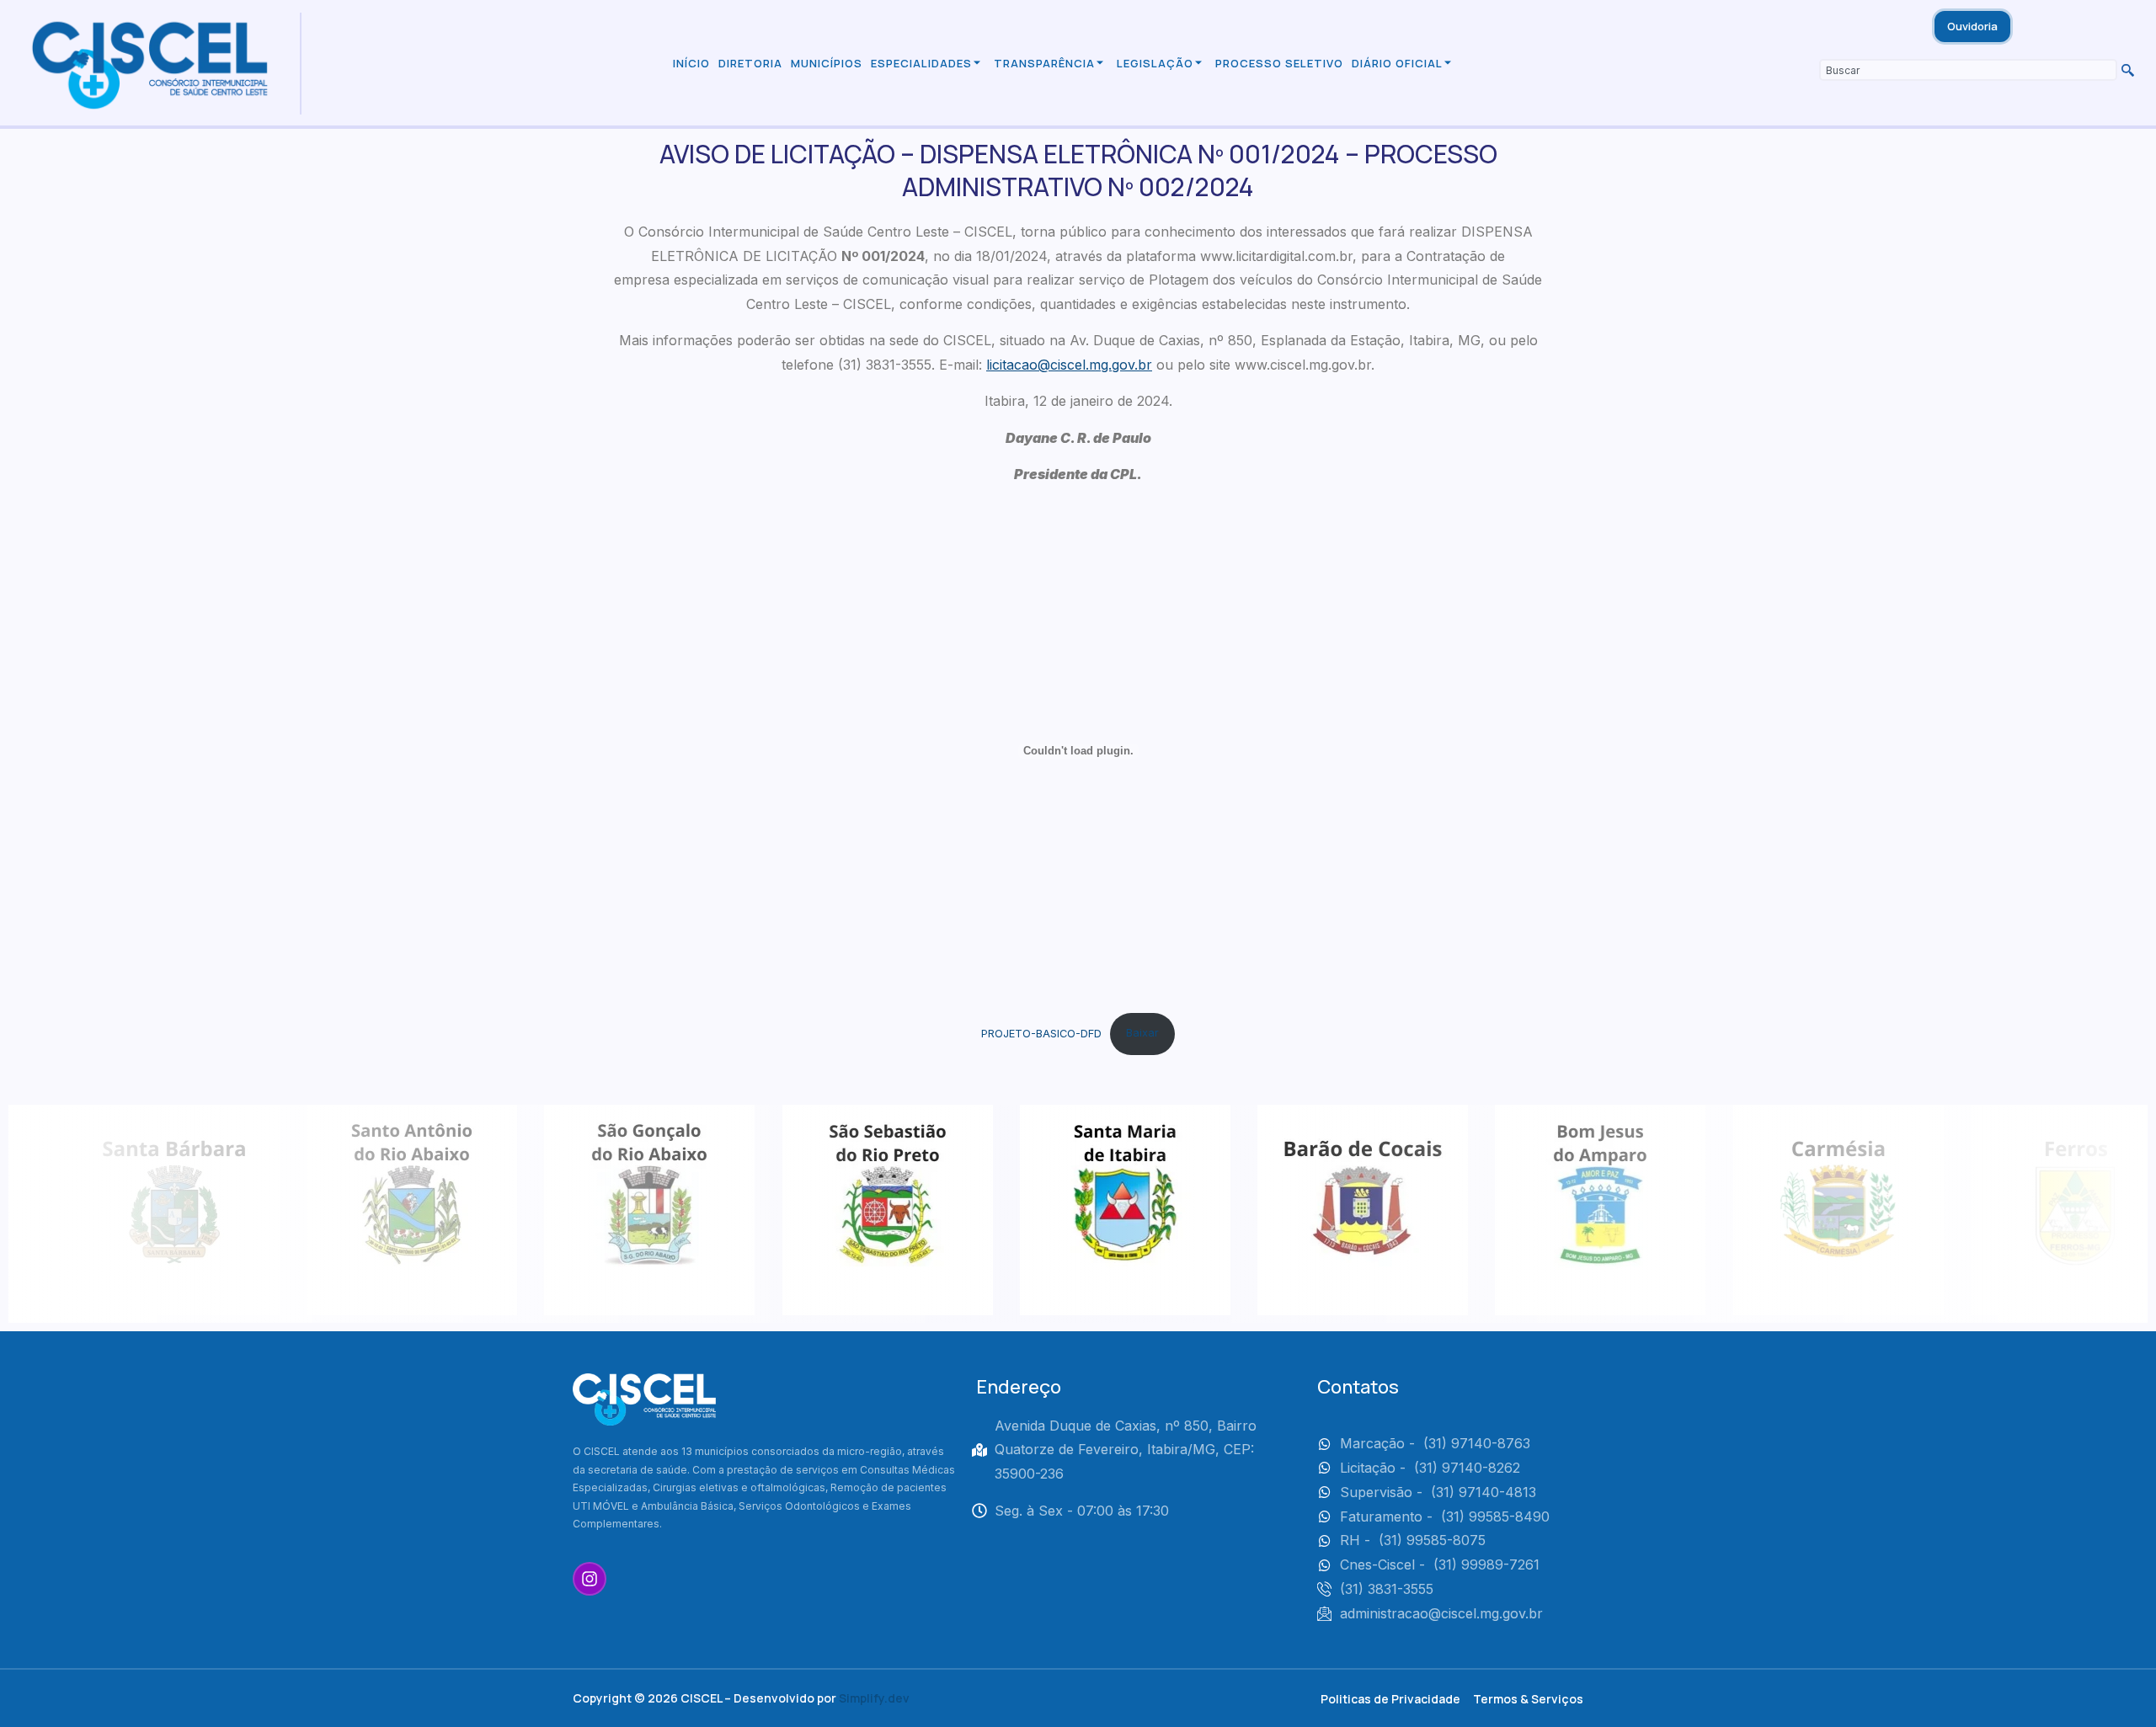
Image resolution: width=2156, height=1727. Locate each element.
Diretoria (750, 63)
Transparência (1044, 63)
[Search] (2126, 70)
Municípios (827, 63)
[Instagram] (590, 1579)
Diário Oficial (1397, 63)
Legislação (1155, 63)
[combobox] (1968, 70)
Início (691, 63)
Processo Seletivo (1279, 63)
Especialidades (921, 63)
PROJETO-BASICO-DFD (1041, 1033)
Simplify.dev (874, 1698)
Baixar (1142, 1033)
